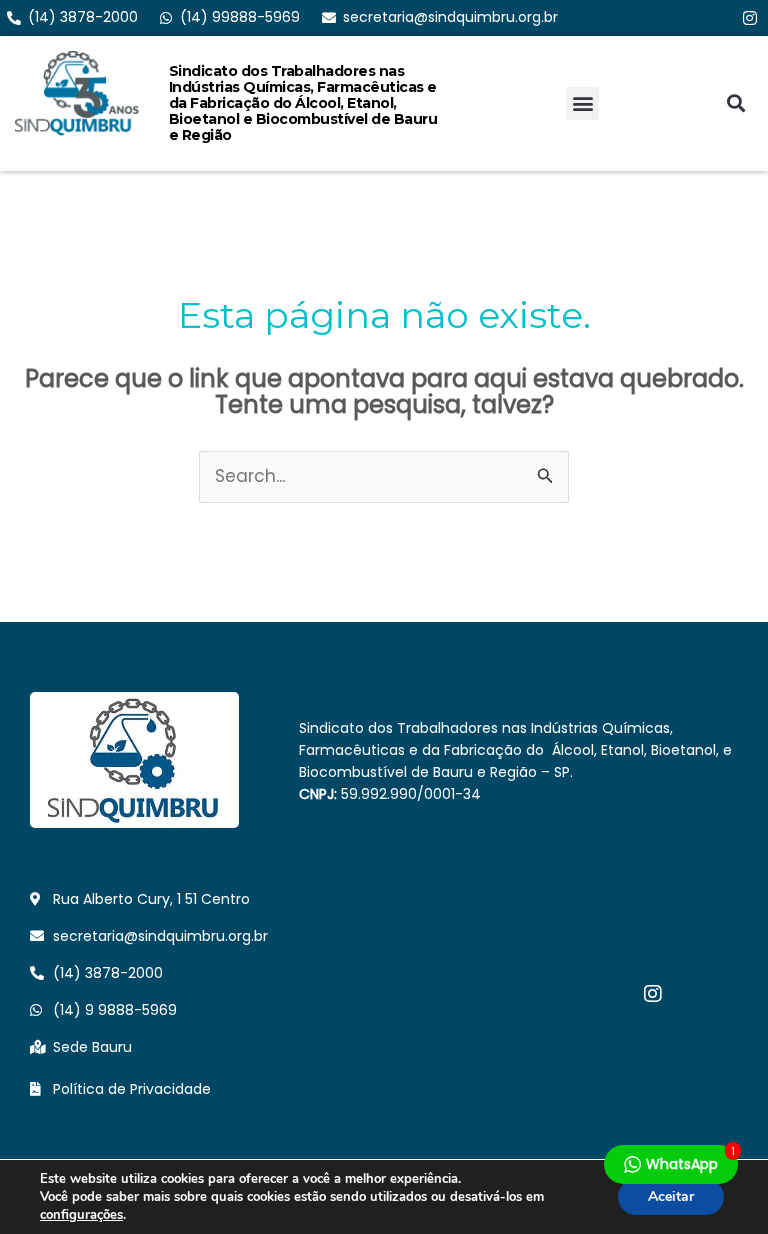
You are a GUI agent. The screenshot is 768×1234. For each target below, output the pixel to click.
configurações (81, 1215)
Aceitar (671, 1196)
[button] (582, 103)
